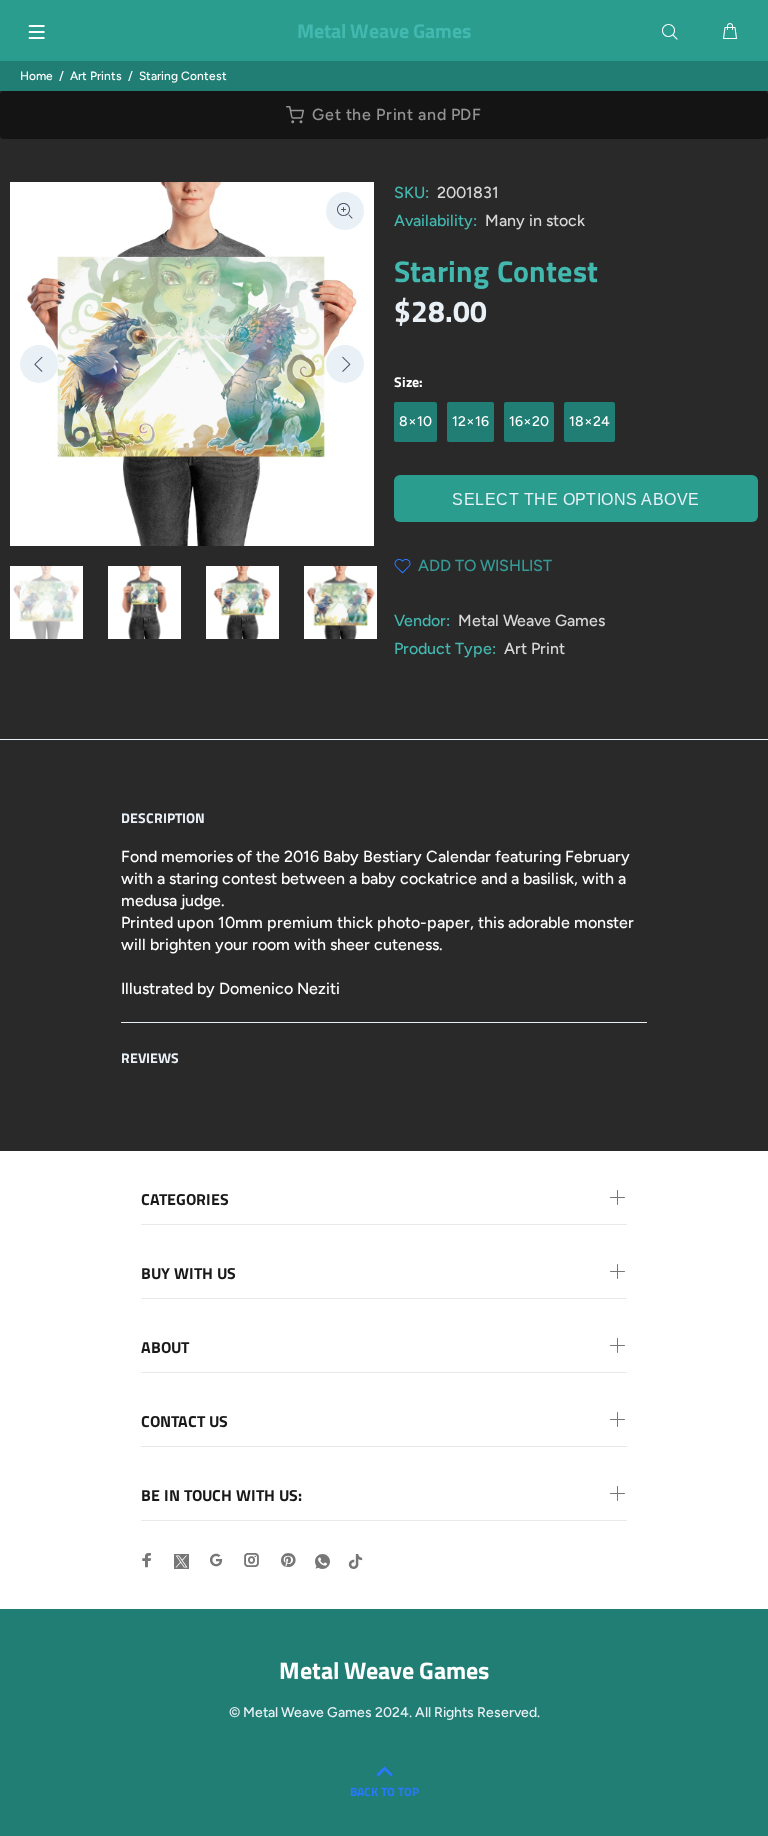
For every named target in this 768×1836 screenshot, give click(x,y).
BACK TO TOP (384, 1791)
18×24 (589, 421)
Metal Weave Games (531, 620)
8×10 (415, 421)
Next (345, 364)
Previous (39, 364)
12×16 (470, 421)
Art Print (534, 648)
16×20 (529, 421)
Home (36, 76)
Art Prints (96, 76)
